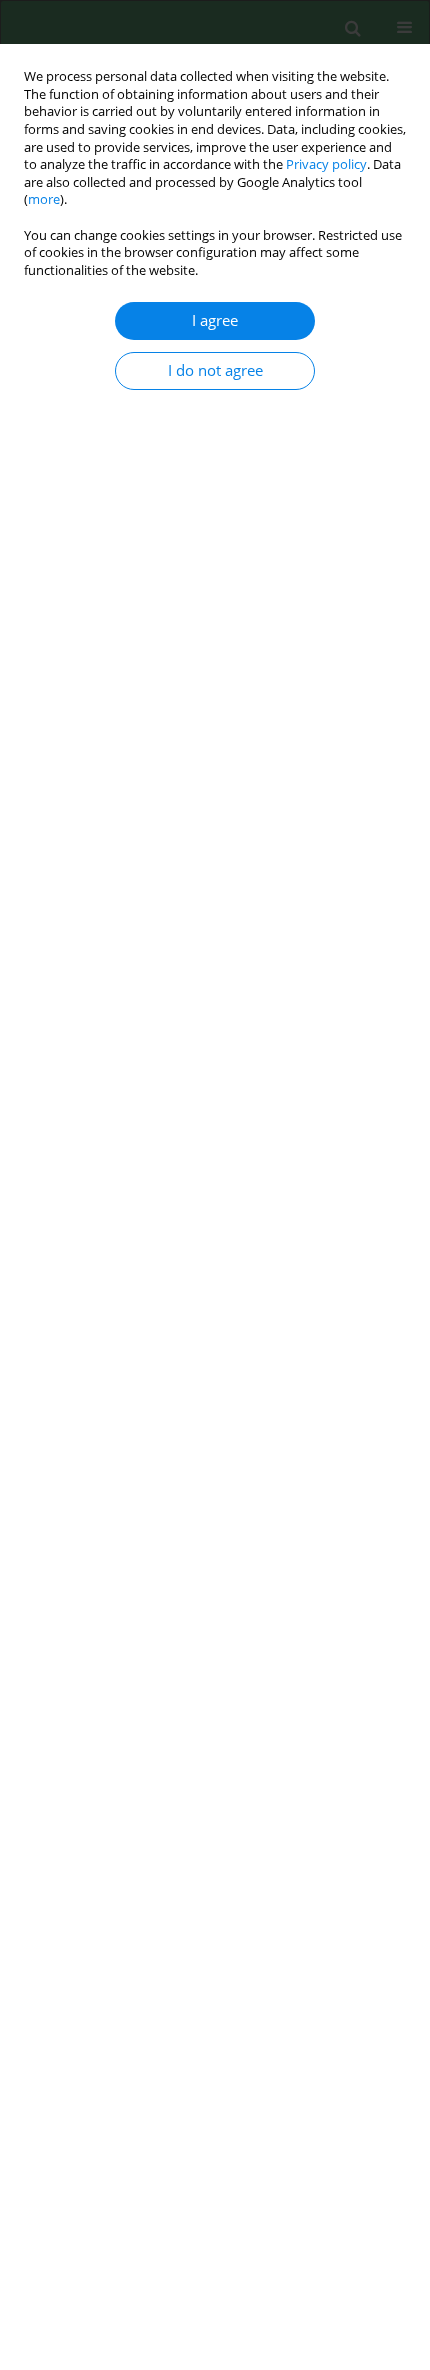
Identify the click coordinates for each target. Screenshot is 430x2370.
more (44, 199)
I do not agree (215, 370)
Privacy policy (326, 164)
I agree (215, 320)
